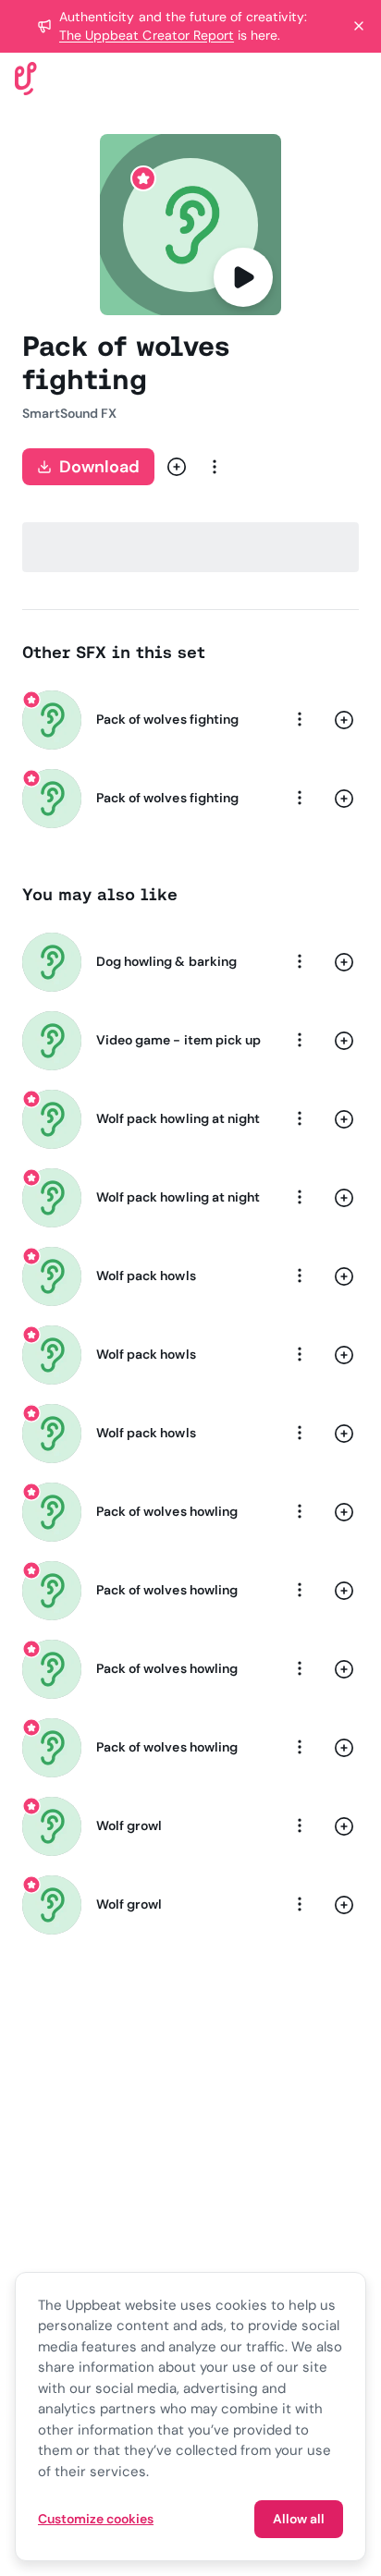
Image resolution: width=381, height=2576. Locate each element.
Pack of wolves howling (167, 1511)
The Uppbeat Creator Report (147, 35)
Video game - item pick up (178, 1040)
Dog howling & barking (166, 961)
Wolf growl (129, 1825)
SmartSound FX (70, 413)
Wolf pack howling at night (178, 1118)
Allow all (299, 2519)
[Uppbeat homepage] (26, 77)
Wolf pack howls (146, 1276)
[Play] (243, 277)
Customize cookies (96, 2519)
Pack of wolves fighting (167, 719)
